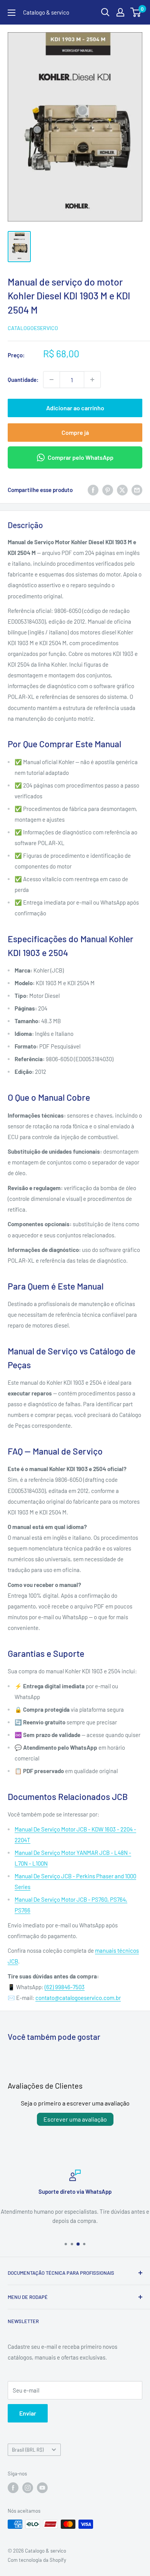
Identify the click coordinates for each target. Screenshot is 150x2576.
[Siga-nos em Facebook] (13, 2488)
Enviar (28, 2413)
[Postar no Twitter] (122, 490)
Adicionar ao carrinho (75, 408)
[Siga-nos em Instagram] (28, 2488)
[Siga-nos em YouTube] (42, 2488)
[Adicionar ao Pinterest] (108, 490)
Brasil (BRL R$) (28, 2450)
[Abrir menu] (12, 13)
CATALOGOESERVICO (33, 328)
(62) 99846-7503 (65, 1987)
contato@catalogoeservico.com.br (78, 1998)
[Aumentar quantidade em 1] (92, 380)
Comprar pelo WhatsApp (81, 457)
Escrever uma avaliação (75, 2119)
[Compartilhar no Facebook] (93, 490)
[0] (136, 12)
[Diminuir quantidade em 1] (52, 380)
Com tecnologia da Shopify (37, 2560)
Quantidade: (23, 380)
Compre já (75, 432)
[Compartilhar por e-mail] (137, 490)
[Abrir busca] (105, 12)
